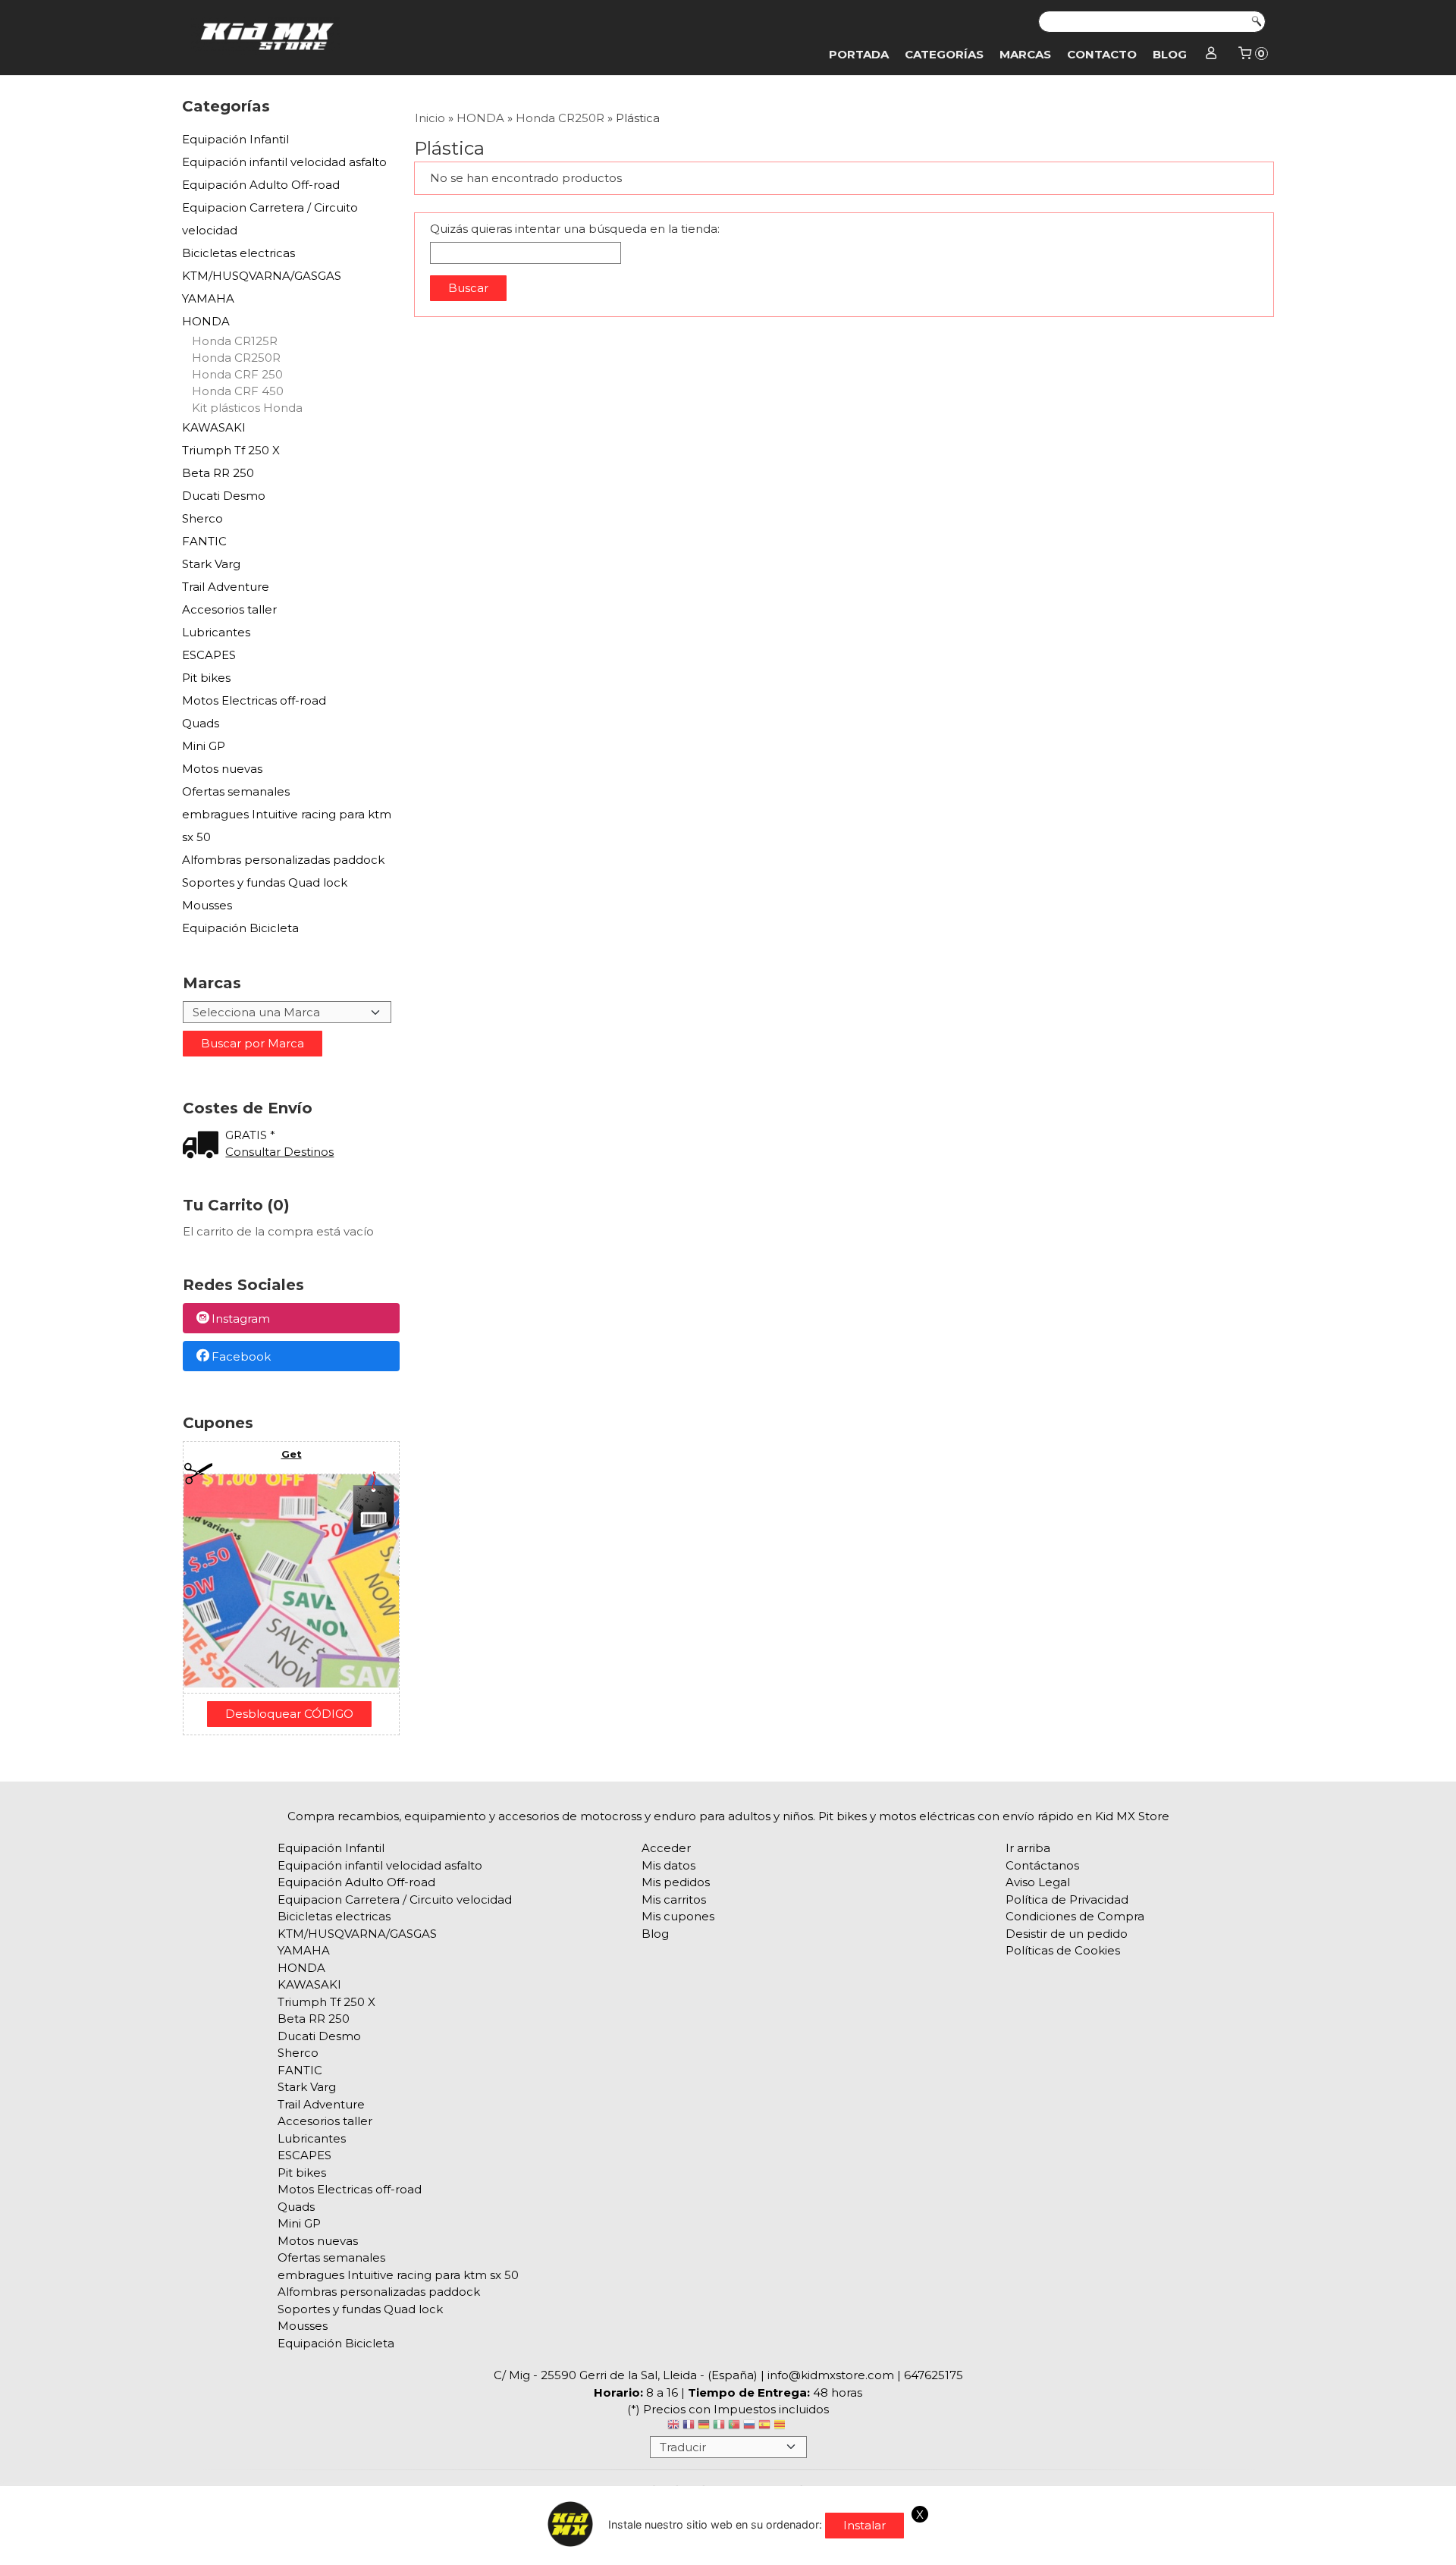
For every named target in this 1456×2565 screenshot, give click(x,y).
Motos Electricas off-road (254, 700)
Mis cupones (678, 1916)
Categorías (944, 54)
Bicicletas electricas (238, 253)
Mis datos (668, 1865)
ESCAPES (209, 655)
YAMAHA (208, 298)
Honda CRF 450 (238, 391)
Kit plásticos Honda (247, 408)
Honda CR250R (236, 358)
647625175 (934, 2375)
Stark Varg (211, 564)
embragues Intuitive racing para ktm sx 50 (287, 826)
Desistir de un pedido (1067, 1934)
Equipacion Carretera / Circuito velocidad (270, 219)
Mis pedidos (676, 1882)
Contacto (1102, 54)
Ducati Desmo (224, 496)
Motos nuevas (222, 769)
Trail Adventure (226, 587)
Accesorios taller (229, 609)
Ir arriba (1028, 1848)
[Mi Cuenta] (1211, 55)
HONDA (206, 321)
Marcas (1025, 54)
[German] (704, 2427)
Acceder (666, 1848)
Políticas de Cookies (1063, 1950)
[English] (673, 2427)
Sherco (202, 518)
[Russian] (749, 2427)
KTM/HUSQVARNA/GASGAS (262, 276)
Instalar (864, 2525)
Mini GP (204, 746)
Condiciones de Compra (1075, 1916)
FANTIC (204, 541)
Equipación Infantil (235, 139)
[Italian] (719, 2427)
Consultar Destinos (279, 1152)
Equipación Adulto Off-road (261, 185)
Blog (1170, 54)
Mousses (207, 905)
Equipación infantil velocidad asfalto (284, 162)
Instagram (241, 1319)
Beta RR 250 (218, 473)
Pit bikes (206, 678)
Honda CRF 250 (237, 374)
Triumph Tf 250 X (231, 450)
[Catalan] (781, 2427)
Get (292, 1454)
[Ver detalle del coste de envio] (204, 1146)
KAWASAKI (214, 427)
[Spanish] (764, 2427)
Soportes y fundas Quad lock (265, 882)
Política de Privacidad (1067, 1899)
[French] (689, 2427)
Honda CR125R (235, 341)
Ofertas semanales (236, 791)
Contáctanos (1042, 1865)
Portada (859, 54)
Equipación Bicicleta (240, 928)
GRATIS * (250, 1135)
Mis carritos (674, 1899)
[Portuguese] (734, 2427)
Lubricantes (216, 632)
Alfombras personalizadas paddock (283, 860)
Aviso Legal (1038, 1882)
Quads (201, 723)
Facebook (241, 1356)
